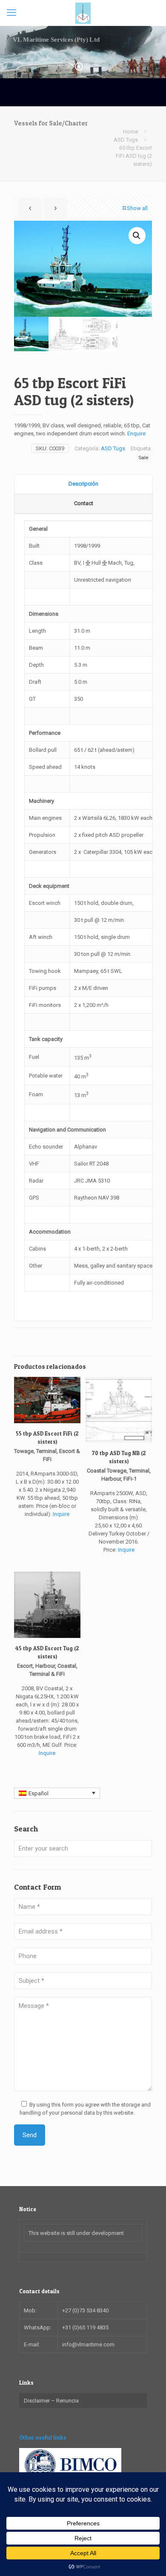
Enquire (136, 434)
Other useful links (43, 2437)
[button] (137, 236)
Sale (143, 458)
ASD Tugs (126, 140)
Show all (137, 208)
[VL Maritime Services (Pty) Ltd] (83, 13)
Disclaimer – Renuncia (51, 2401)
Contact (84, 503)
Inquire (61, 1514)
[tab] (83, 484)
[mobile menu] (11, 13)
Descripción (83, 484)
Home (130, 132)
